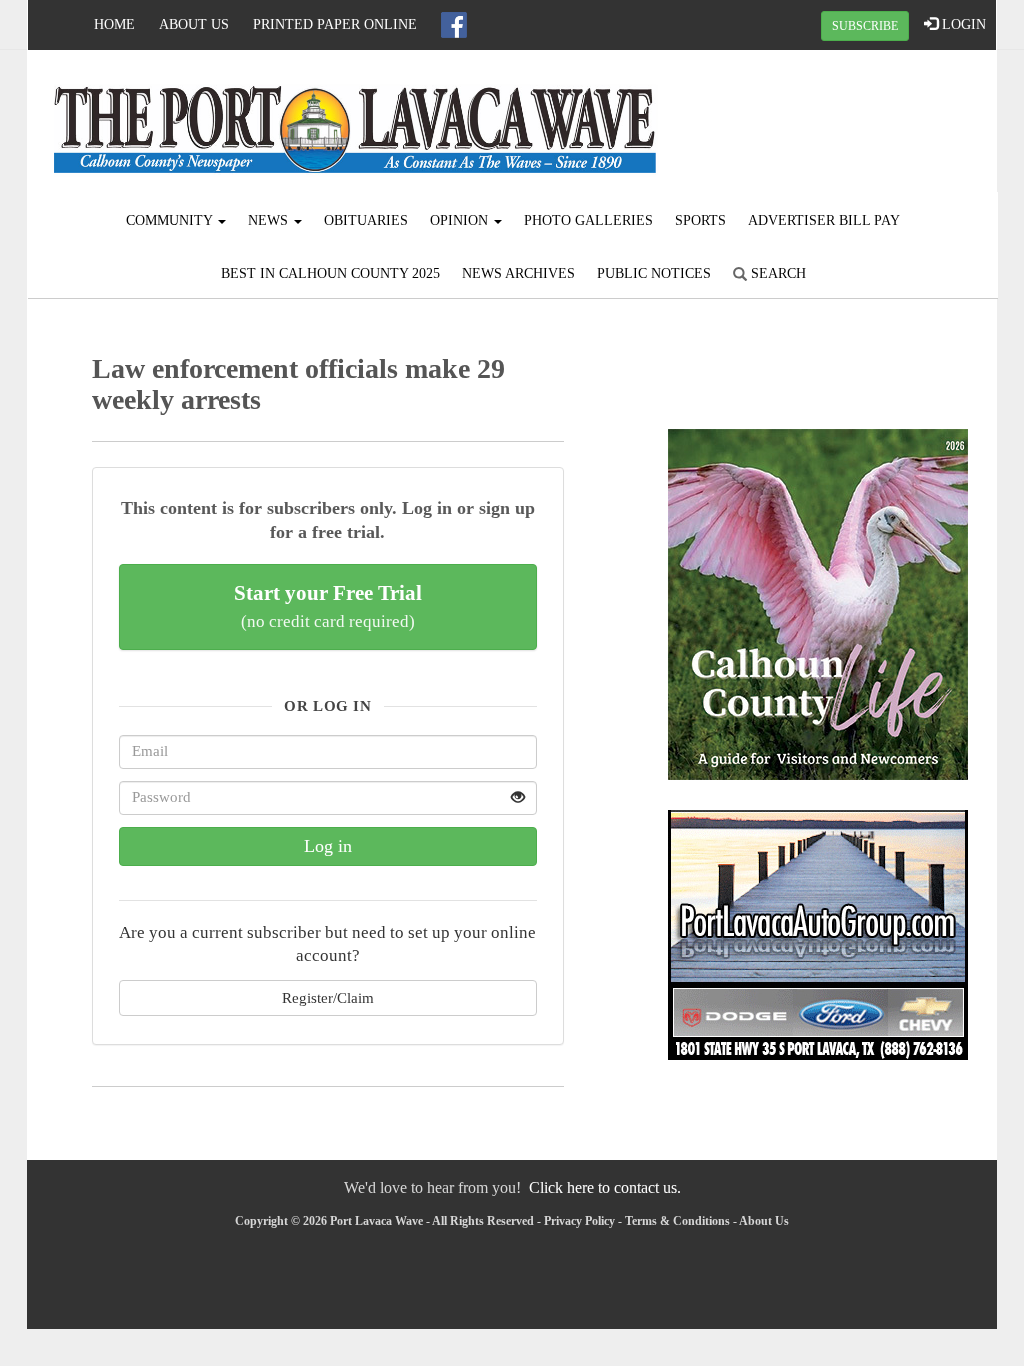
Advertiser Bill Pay (824, 220)
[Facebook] (454, 25)
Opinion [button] (461, 220)
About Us (194, 24)
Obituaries (366, 220)
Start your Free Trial (328, 606)
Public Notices (654, 273)
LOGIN (962, 24)
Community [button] (171, 220)
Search (776, 273)
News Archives (518, 273)
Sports (700, 220)
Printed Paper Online (335, 24)
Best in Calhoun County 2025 (330, 273)
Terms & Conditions (677, 1221)
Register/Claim (328, 997)
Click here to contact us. (605, 1187)
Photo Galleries (588, 220)
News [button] (270, 220)
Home (114, 24)
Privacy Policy (579, 1221)
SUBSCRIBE (865, 26)
